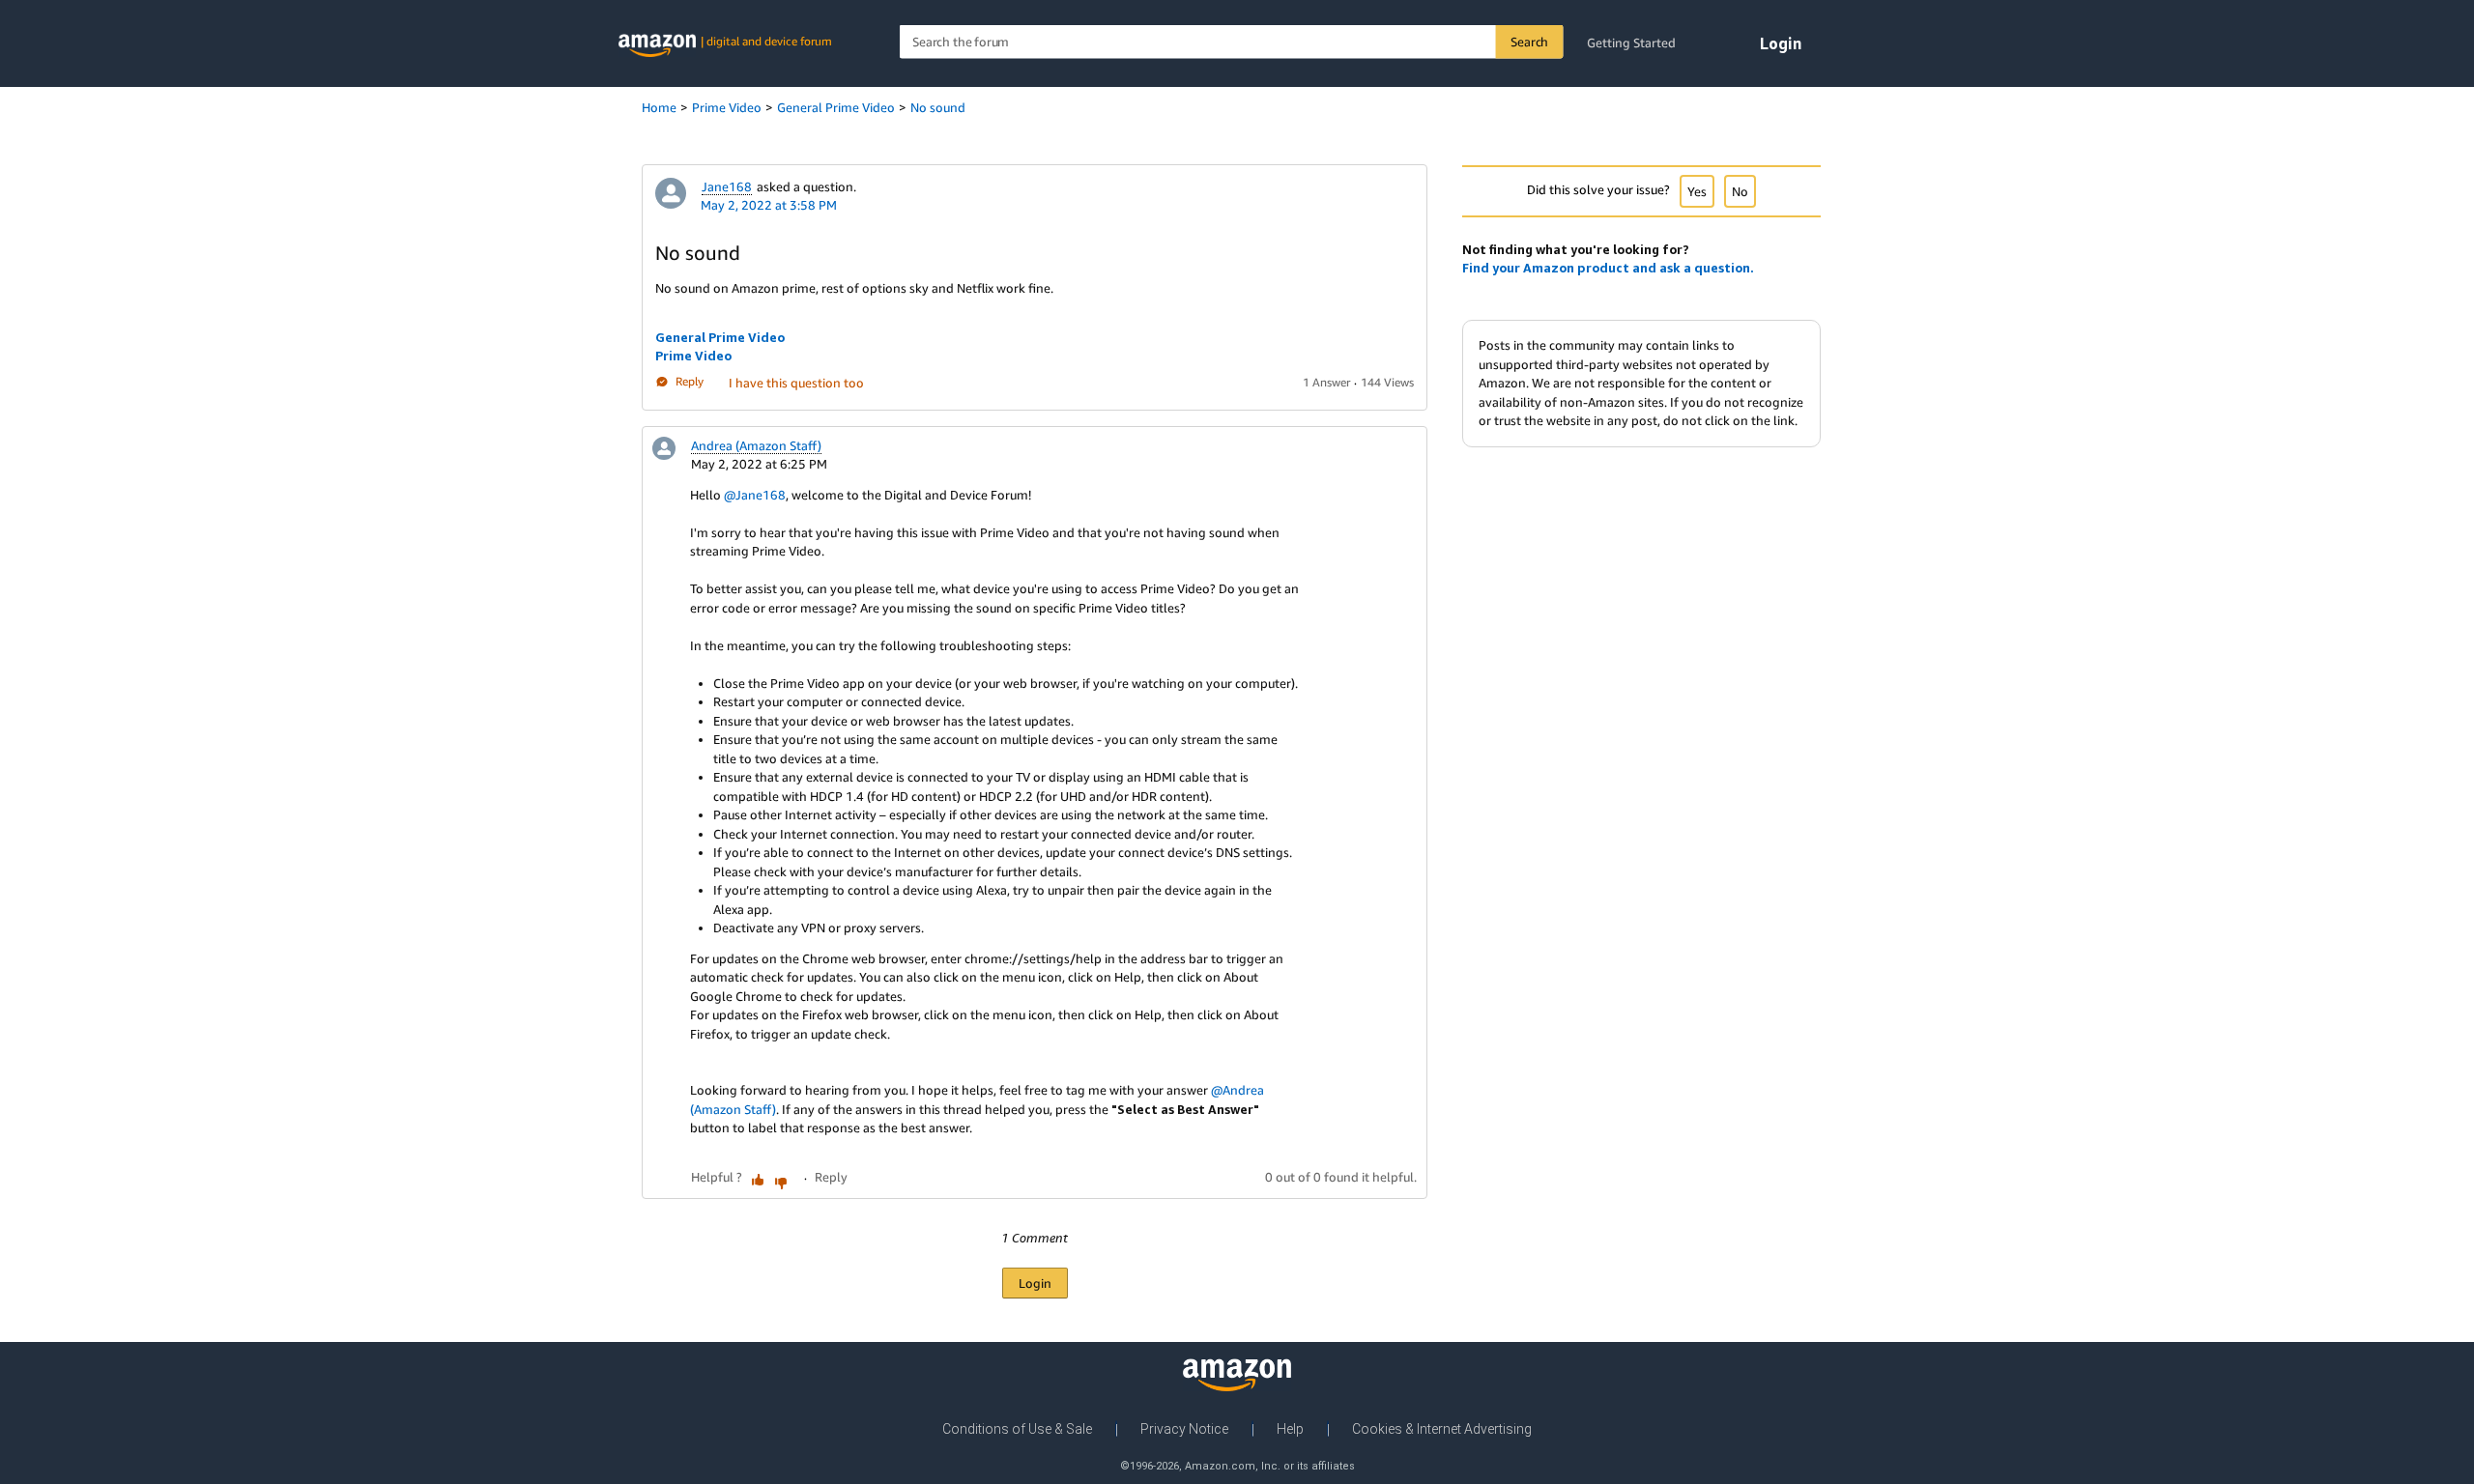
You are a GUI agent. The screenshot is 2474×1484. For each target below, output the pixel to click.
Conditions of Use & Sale (1017, 1429)
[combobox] (1232, 42)
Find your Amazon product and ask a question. (1608, 268)
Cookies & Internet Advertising (1442, 1429)
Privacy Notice (1184, 1429)
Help (1290, 1429)
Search (1529, 42)
